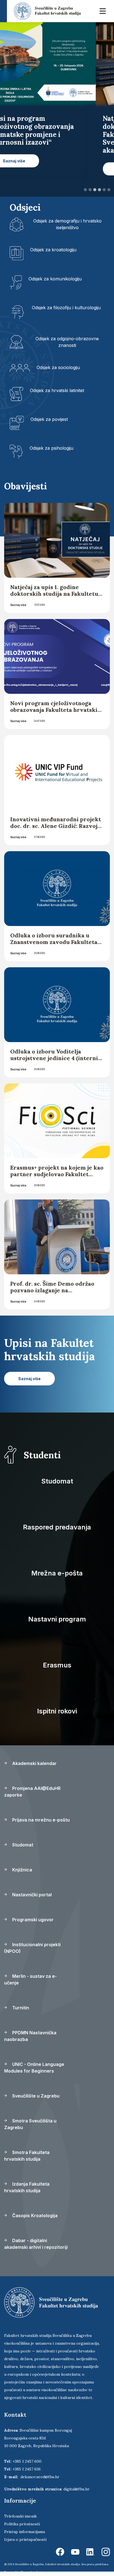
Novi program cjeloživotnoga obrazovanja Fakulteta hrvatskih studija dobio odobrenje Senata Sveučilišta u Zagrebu (56, 713)
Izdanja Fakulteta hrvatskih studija (27, 2187)
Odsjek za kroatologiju (53, 250)
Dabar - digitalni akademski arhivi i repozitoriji (36, 2244)
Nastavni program (57, 1619)
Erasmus (57, 1665)
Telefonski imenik (20, 2516)
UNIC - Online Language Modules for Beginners (34, 2068)
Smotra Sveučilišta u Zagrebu (30, 2124)
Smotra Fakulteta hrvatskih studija (27, 2156)
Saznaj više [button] (32, 169)
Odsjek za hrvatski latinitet (57, 390)
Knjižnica (22, 1870)
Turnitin (20, 2008)
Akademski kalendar (34, 1763)
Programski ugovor (32, 1920)
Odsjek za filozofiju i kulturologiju (66, 308)
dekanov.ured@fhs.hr (40, 2477)
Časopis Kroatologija (34, 2216)
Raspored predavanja (57, 1527)
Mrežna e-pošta (57, 1573)
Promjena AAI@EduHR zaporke (32, 1792)
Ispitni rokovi (57, 1711)
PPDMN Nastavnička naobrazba (30, 2036)
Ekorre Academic (32, 2572)
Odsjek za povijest (49, 419)
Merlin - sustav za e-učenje (30, 1979)
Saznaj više (18, 605)
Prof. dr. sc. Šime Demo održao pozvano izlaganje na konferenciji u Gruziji (52, 1290)
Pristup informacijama (24, 2532)
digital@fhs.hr (77, 2489)
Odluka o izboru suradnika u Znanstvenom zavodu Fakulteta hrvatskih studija (54, 942)
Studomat (57, 1481)
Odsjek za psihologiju (51, 448)
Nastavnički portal (31, 1895)
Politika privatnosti (22, 2524)
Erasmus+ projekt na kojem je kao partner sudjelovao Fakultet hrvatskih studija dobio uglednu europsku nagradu (57, 1177)
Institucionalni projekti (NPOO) (32, 1948)
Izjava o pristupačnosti (25, 2539)
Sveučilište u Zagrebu (35, 2096)
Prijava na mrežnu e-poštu (40, 1820)
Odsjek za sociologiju (58, 367)
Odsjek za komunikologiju (55, 279)
